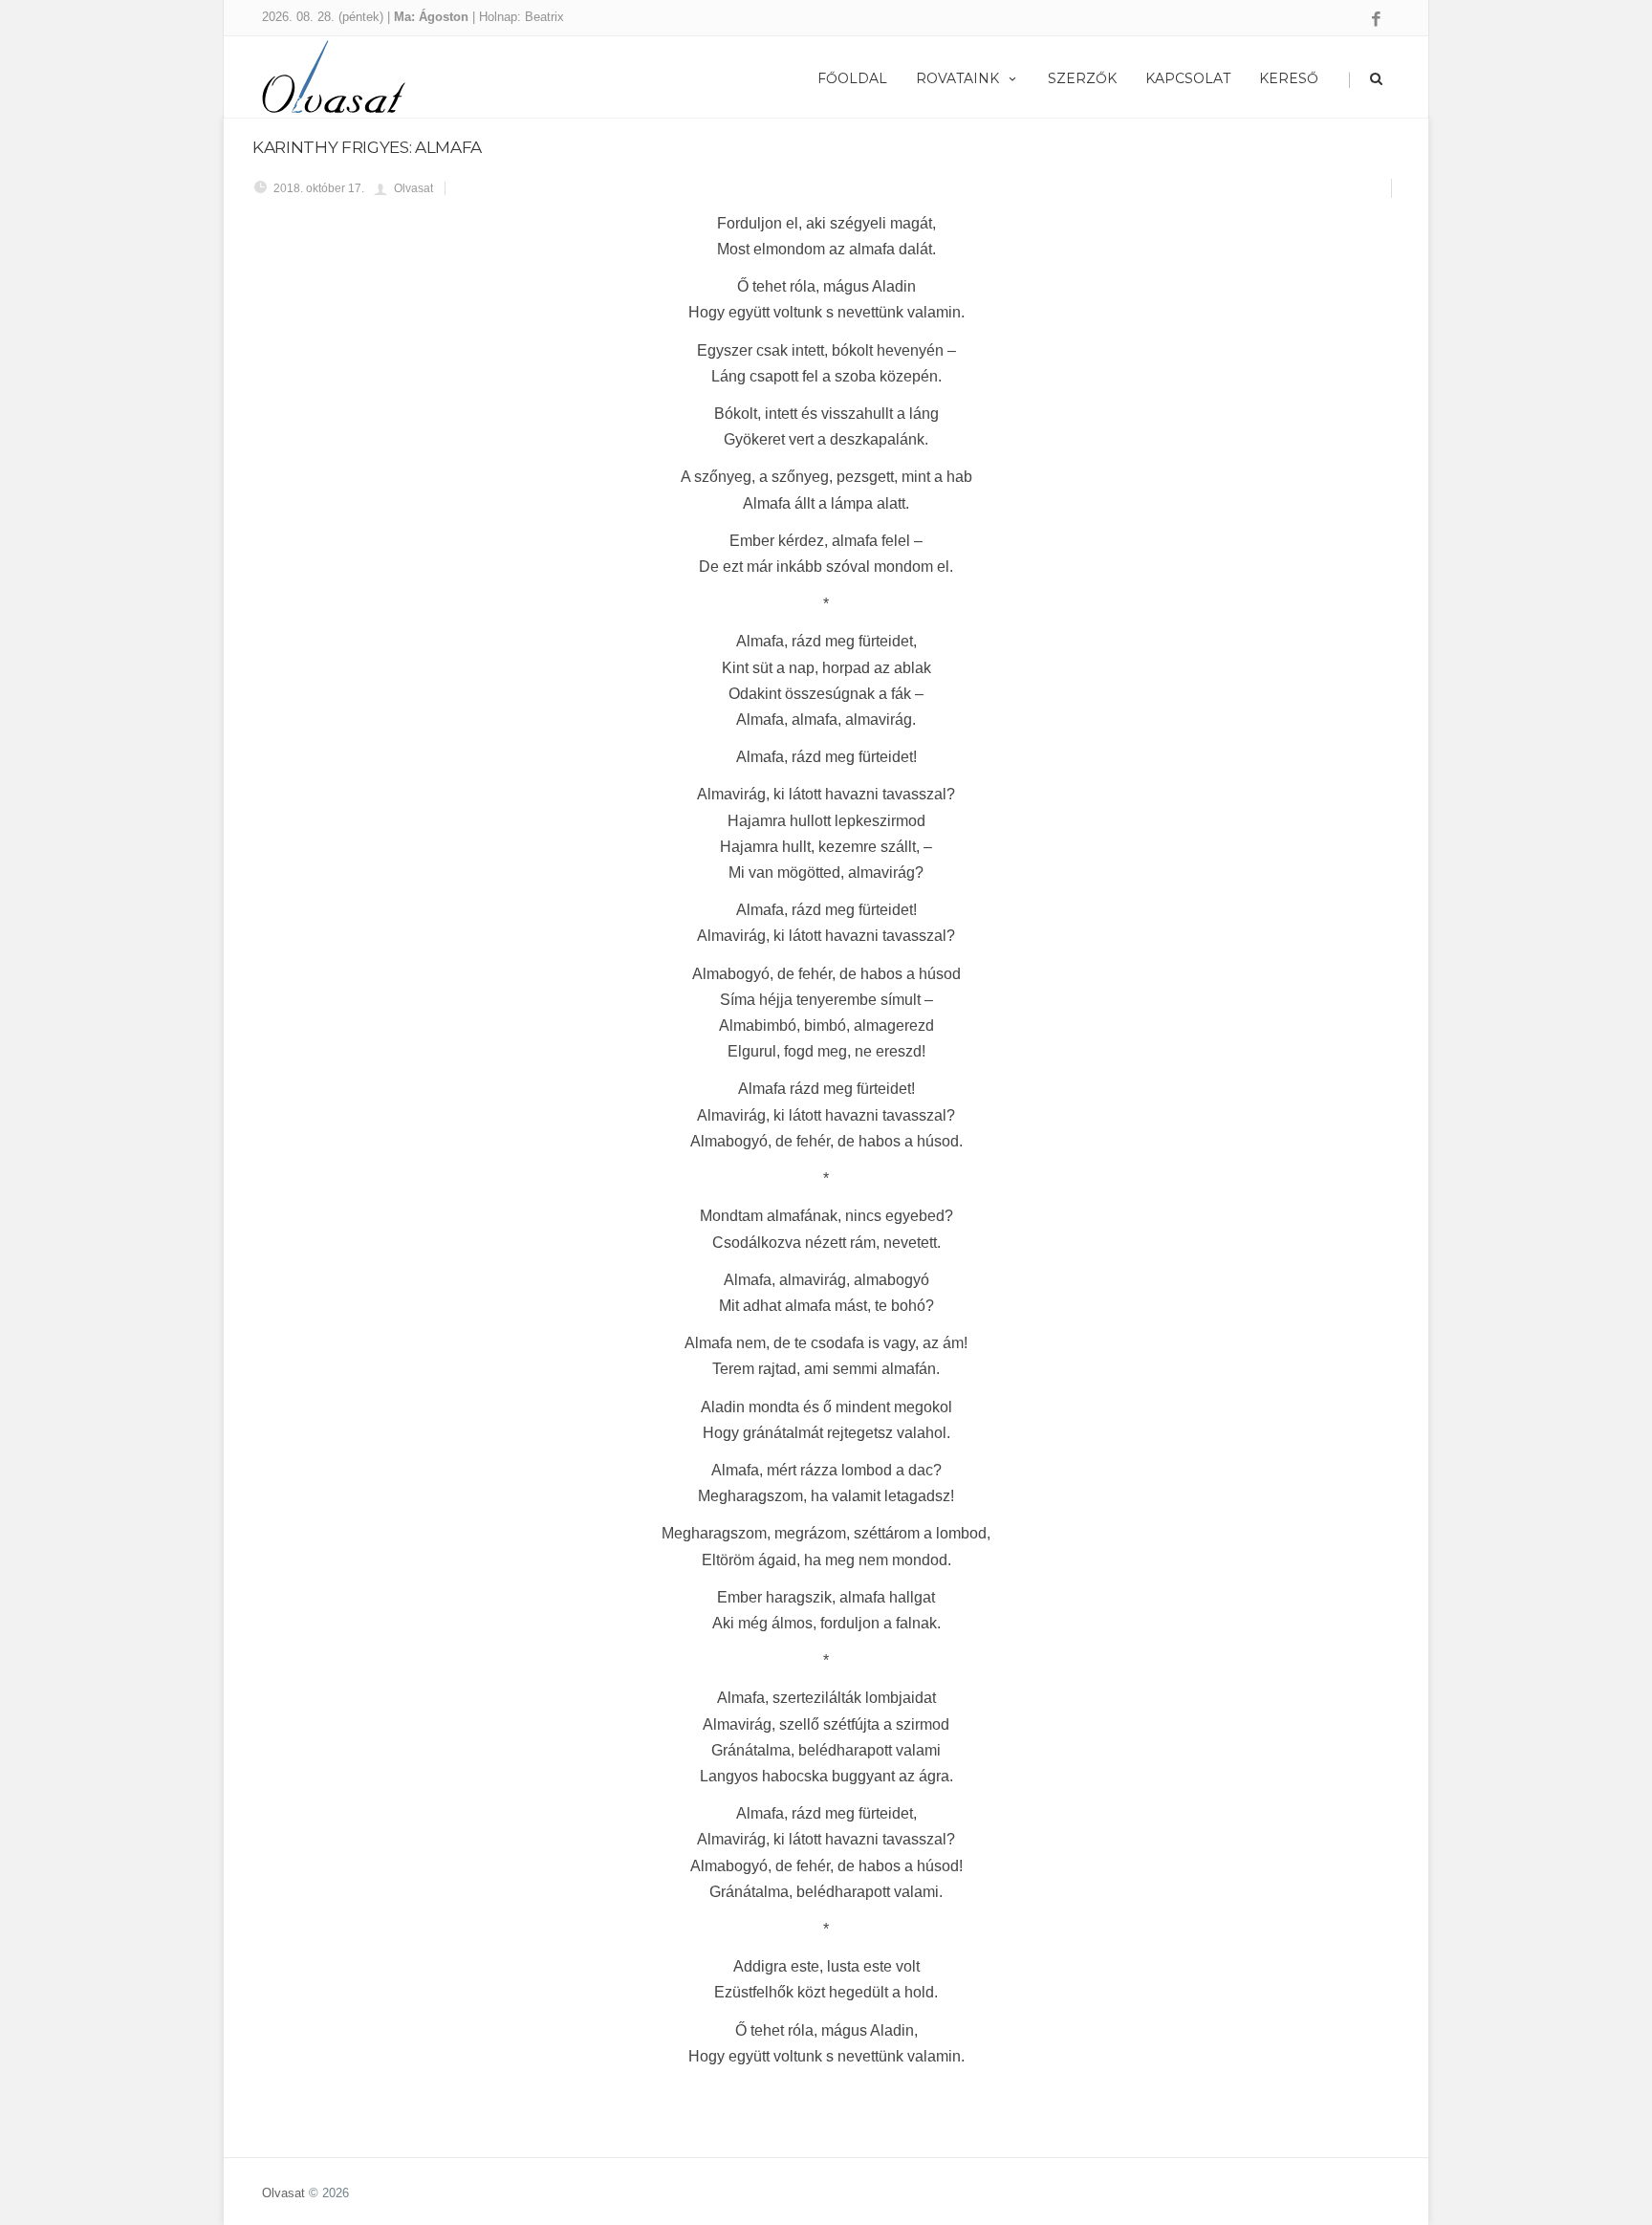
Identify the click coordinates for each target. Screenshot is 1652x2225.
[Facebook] (1376, 20)
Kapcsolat (1188, 78)
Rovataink (957, 78)
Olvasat (283, 2193)
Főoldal (852, 78)
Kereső (1289, 78)
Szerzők (1082, 78)
